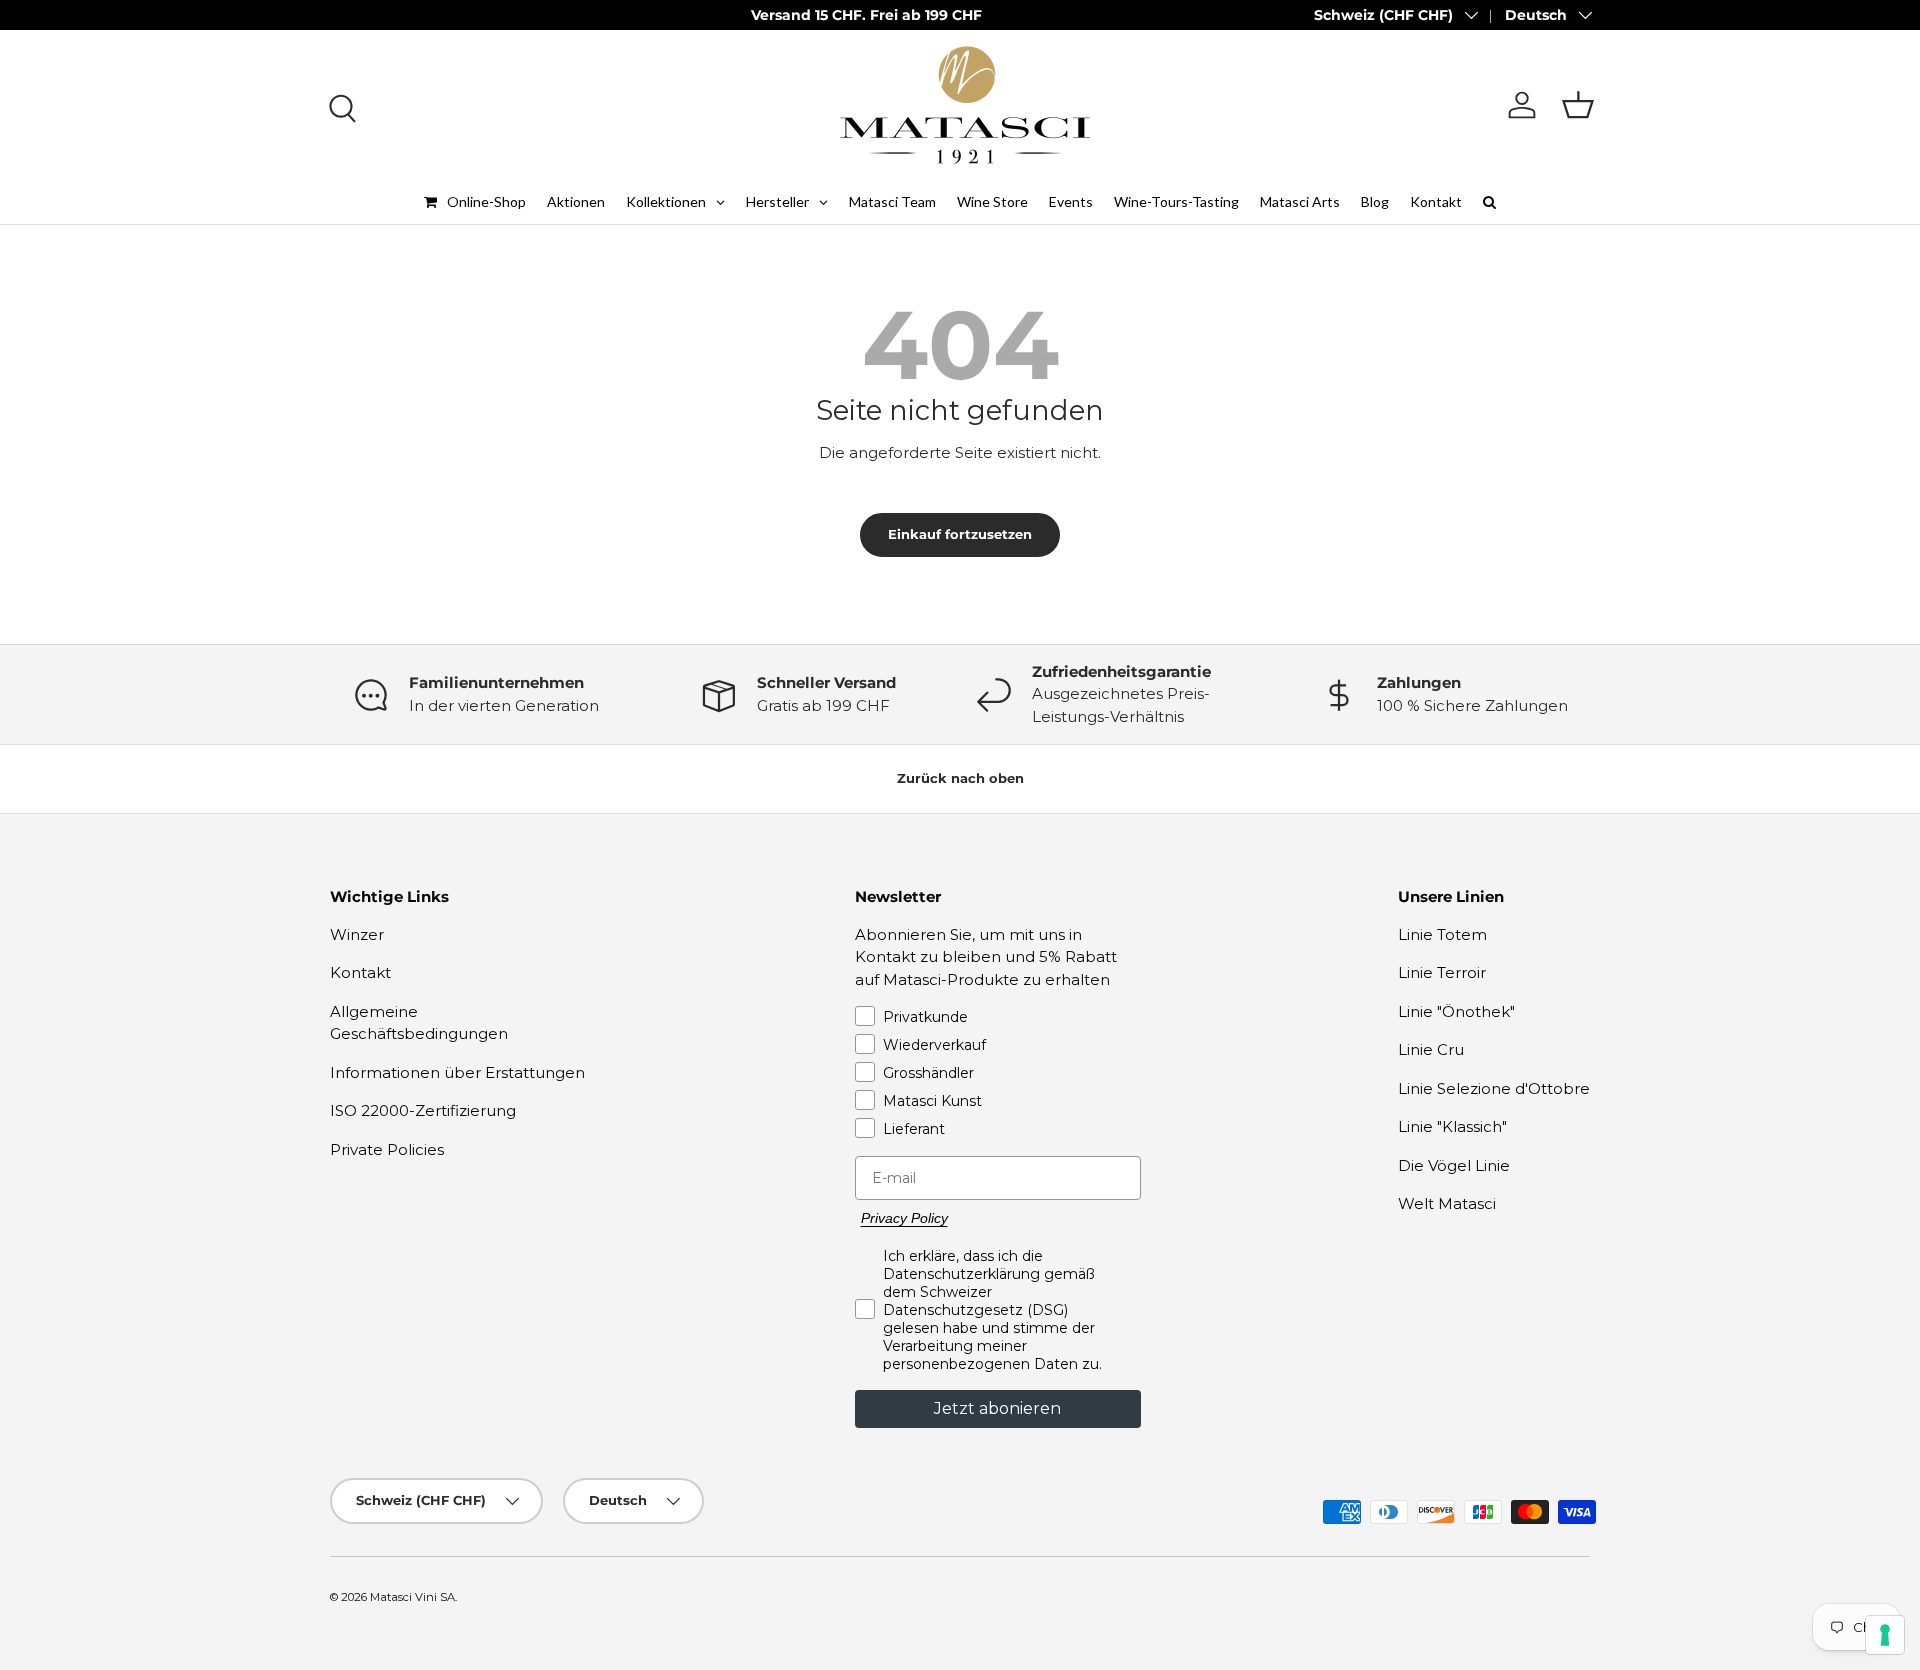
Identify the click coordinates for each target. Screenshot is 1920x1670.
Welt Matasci (1447, 1203)
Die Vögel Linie (1454, 1165)
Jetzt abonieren (997, 1408)
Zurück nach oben (960, 778)
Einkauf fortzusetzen (960, 534)
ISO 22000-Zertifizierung (423, 1110)
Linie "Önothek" (1456, 1011)
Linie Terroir (1442, 972)
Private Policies (387, 1149)
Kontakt (360, 972)
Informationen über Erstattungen (457, 1072)
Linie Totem (1442, 934)
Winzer (357, 934)
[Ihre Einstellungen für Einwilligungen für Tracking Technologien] (1885, 1635)
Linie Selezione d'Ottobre (1494, 1088)
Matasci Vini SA (412, 1597)
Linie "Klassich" (1452, 1126)
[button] (1578, 105)
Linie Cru (1431, 1049)
